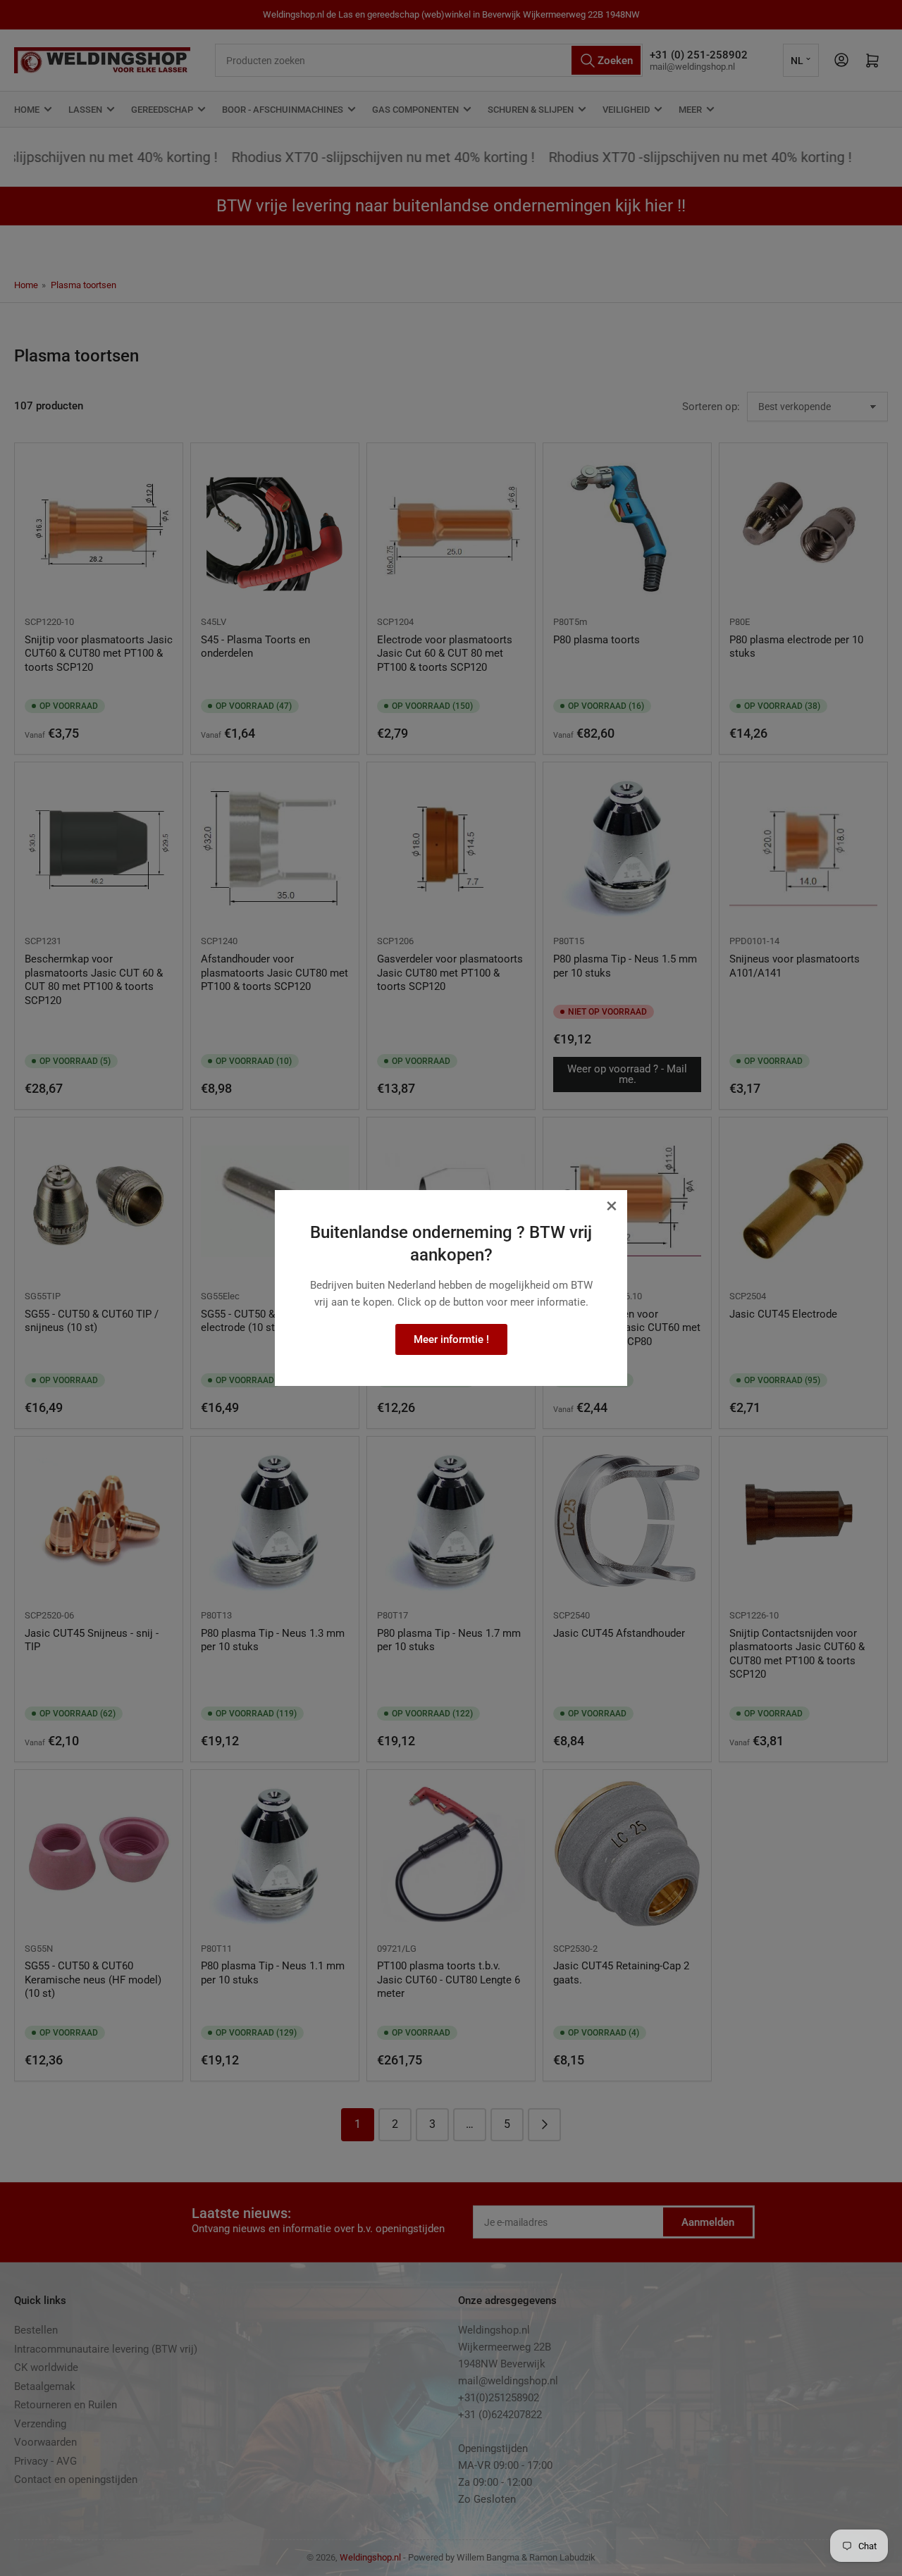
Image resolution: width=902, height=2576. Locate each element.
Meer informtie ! (451, 1339)
